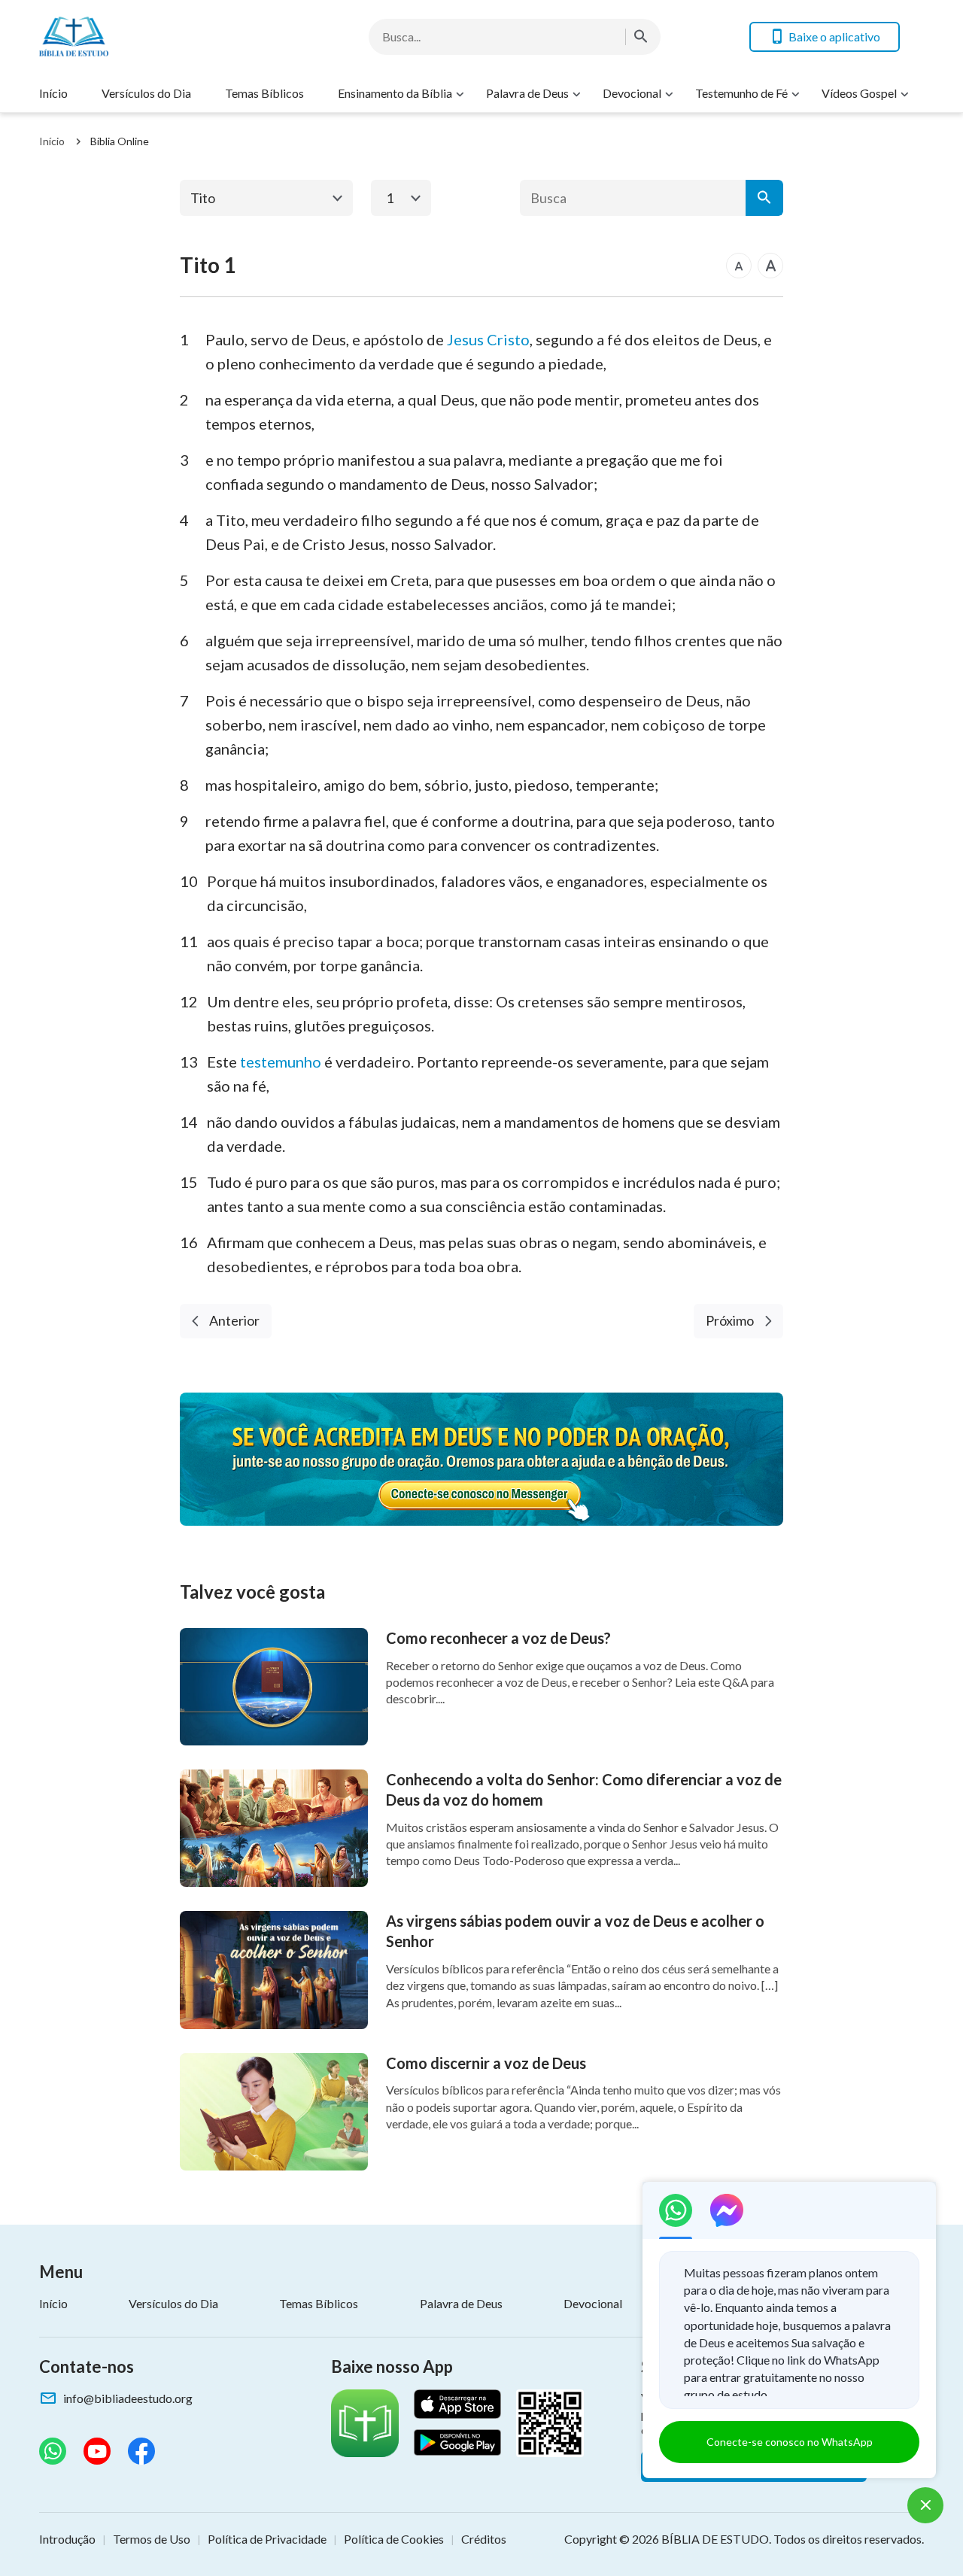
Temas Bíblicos (264, 93)
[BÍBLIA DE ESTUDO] (159, 36)
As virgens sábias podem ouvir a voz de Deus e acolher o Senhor (575, 1931)
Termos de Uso (152, 2539)
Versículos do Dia (146, 93)
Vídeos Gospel (859, 93)
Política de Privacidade (267, 2539)
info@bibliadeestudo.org (128, 2398)
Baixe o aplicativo (834, 36)
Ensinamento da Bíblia (395, 93)
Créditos (484, 2539)
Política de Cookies (394, 2539)
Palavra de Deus (527, 93)
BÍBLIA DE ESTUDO (715, 2539)
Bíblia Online (120, 141)
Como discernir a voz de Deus (486, 2063)
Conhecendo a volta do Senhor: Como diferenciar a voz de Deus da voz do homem (584, 1789)
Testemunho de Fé (741, 93)
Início (53, 93)
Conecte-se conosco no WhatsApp (790, 2442)
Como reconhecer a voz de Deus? (498, 1638)
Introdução (67, 2539)
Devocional (632, 93)
